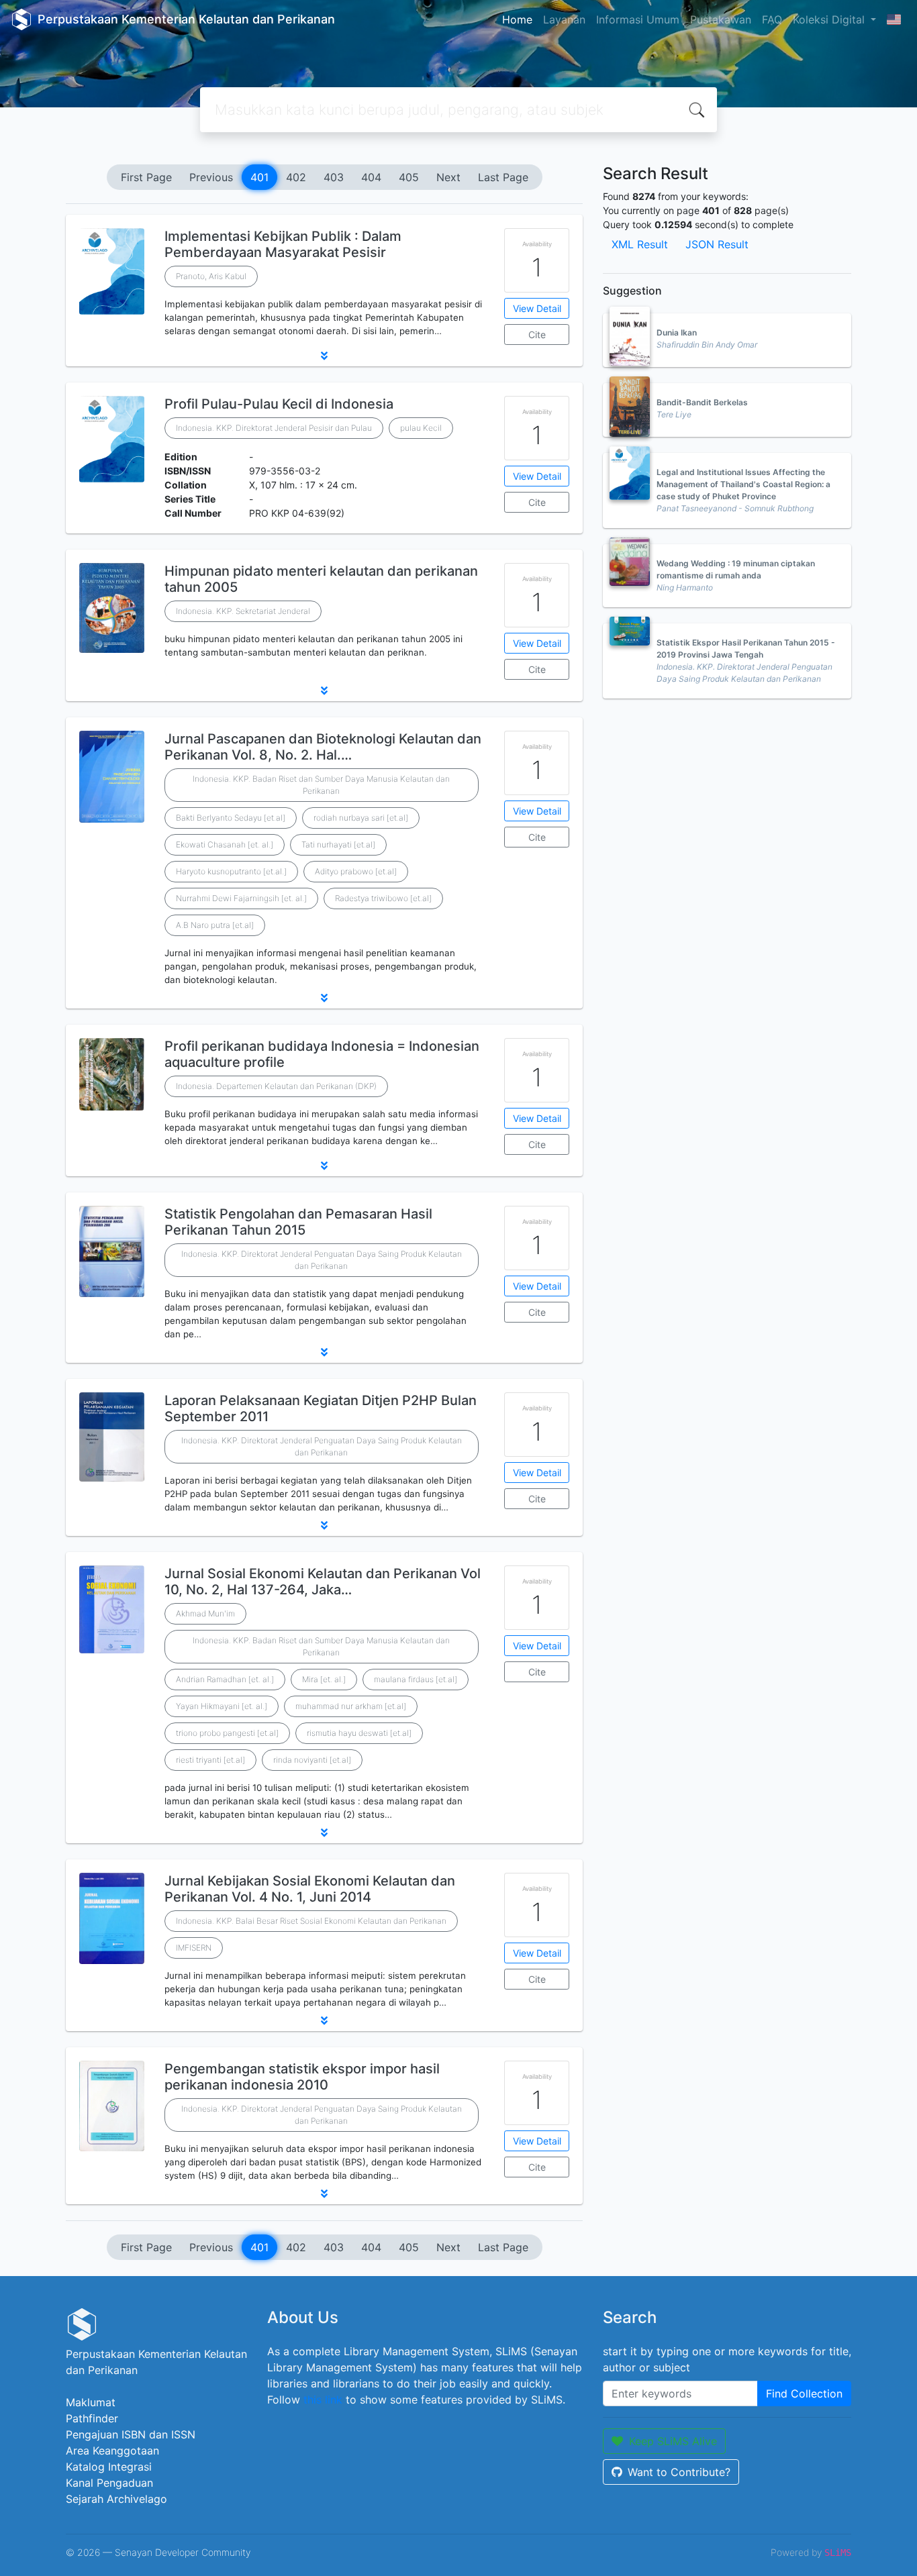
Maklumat (91, 2402)
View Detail (537, 308)
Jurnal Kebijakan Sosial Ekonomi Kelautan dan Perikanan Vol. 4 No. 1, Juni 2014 (310, 1889)
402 (296, 177)
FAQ (772, 19)
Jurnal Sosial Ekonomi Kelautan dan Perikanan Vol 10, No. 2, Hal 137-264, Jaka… (323, 1582)
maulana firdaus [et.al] (416, 1679)
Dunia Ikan (677, 332)
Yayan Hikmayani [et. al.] (222, 1706)
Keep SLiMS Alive (673, 2441)
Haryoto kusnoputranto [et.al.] (231, 871)
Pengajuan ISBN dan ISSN (131, 2434)
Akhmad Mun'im (205, 1613)
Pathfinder (92, 2418)
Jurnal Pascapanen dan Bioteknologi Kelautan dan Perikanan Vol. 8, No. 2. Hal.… (323, 747)
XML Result (640, 244)
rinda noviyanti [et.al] (312, 1760)
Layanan (564, 19)
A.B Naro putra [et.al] (215, 925)
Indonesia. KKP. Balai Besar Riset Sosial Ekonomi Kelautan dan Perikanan (311, 1921)
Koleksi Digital (830, 19)
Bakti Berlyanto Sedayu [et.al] (231, 818)
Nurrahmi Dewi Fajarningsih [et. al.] (241, 898)
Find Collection (804, 2393)
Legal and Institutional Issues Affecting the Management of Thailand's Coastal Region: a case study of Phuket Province (743, 484)
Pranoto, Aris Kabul (211, 276)
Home (517, 19)
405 (409, 177)
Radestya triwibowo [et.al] (383, 898)
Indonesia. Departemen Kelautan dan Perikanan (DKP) (276, 1086)
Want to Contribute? (679, 2472)
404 (371, 177)
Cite (537, 334)
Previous (211, 177)
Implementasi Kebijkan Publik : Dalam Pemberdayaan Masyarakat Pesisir (283, 244)
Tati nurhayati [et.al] (338, 844)
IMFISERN (194, 1948)
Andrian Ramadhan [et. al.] (225, 1679)
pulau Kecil (421, 428)
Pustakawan (721, 19)
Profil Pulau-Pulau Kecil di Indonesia (279, 404)
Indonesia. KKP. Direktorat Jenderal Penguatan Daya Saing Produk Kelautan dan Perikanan (322, 1260)
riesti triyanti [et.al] (210, 1760)
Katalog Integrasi (109, 2467)
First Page (146, 177)
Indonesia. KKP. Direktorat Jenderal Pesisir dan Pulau (274, 428)
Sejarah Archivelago (116, 2499)
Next (448, 177)
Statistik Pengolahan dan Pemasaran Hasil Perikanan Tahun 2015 (298, 1222)
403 (334, 177)
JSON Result (717, 244)
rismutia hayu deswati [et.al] (359, 1733)
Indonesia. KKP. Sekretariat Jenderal (243, 611)
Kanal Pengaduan (109, 2483)
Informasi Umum (638, 19)
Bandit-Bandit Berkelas (702, 402)
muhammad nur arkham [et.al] (351, 1706)
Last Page (503, 177)
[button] (324, 356)
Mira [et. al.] (324, 1679)
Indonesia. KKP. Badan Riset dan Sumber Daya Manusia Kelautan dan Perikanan (321, 785)
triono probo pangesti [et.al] (227, 1733)
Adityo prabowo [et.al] (356, 871)
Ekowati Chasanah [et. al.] (225, 844)
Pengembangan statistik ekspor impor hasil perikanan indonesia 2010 (302, 2077)
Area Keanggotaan (112, 2451)
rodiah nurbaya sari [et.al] (361, 818)
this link (323, 2400)
